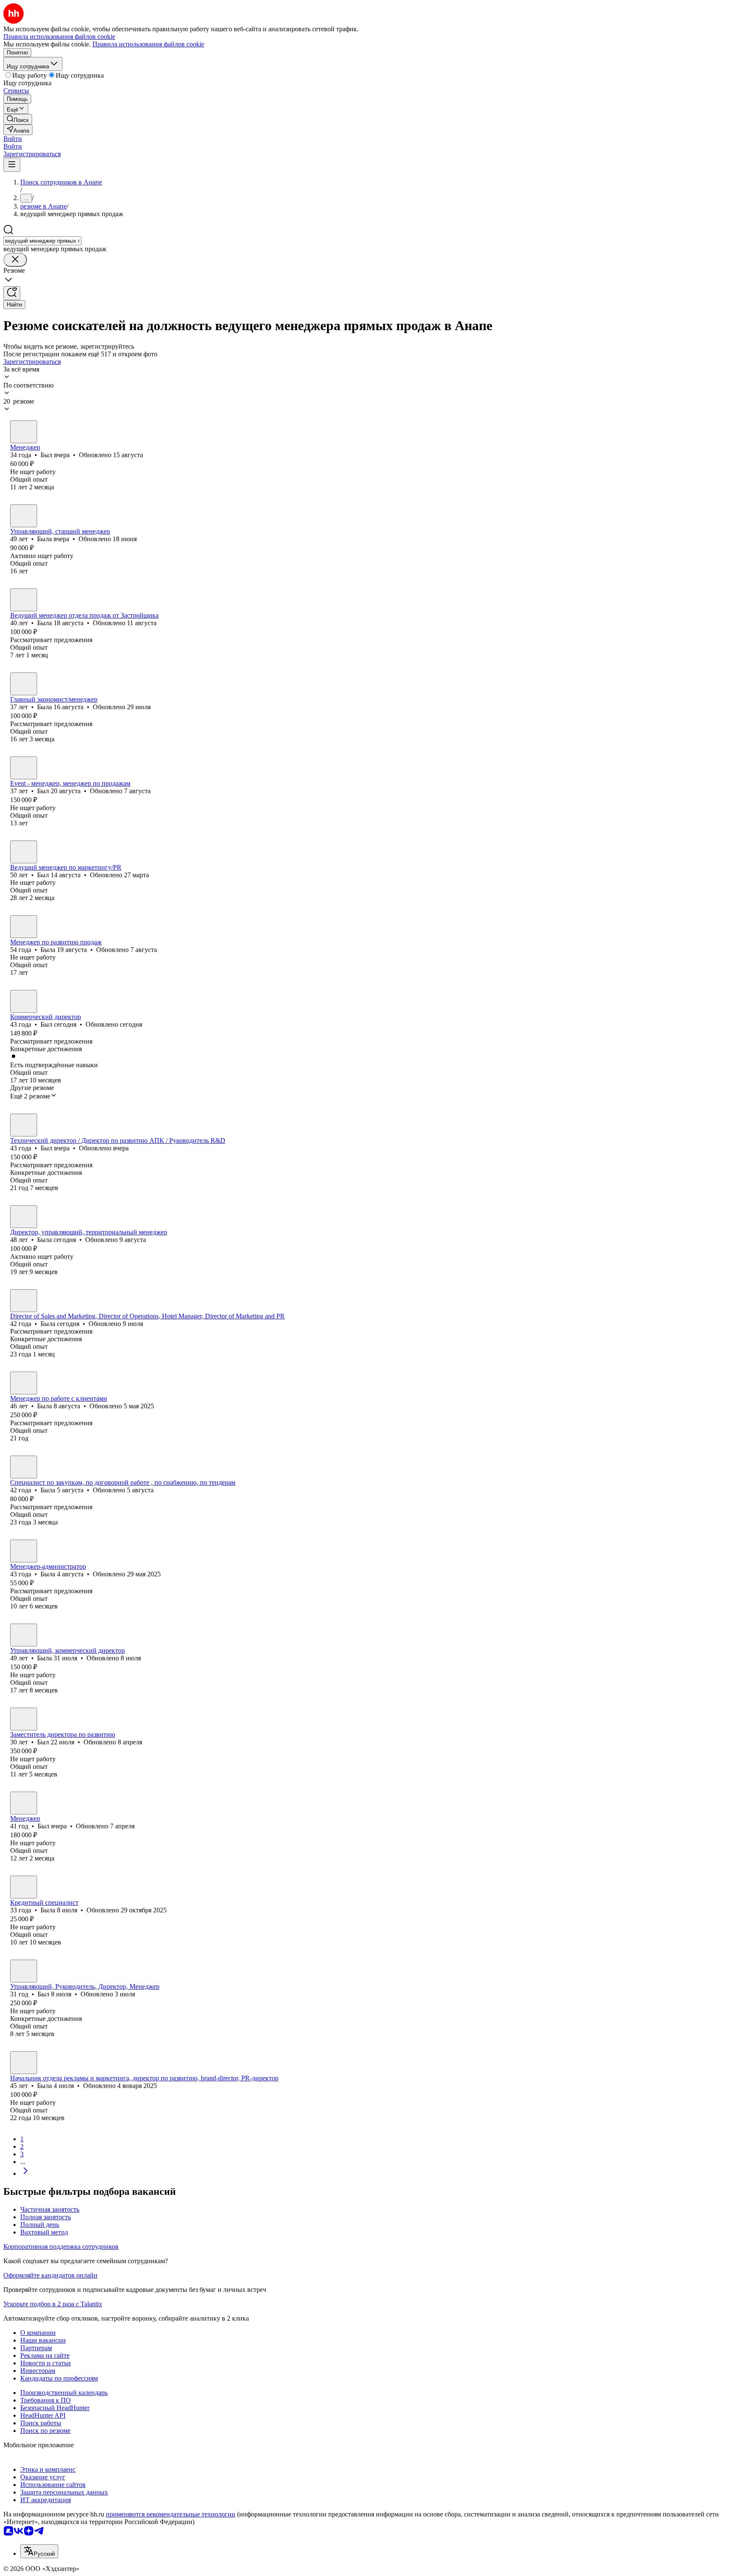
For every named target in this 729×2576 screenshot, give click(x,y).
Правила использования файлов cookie (148, 44)
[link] (18, 119)
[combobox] (42, 241)
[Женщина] (24, 516)
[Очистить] (15, 260)
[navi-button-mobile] (12, 165)
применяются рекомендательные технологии (171, 2514)
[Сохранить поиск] (12, 293)
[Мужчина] (24, 432)
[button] (13, 139)
